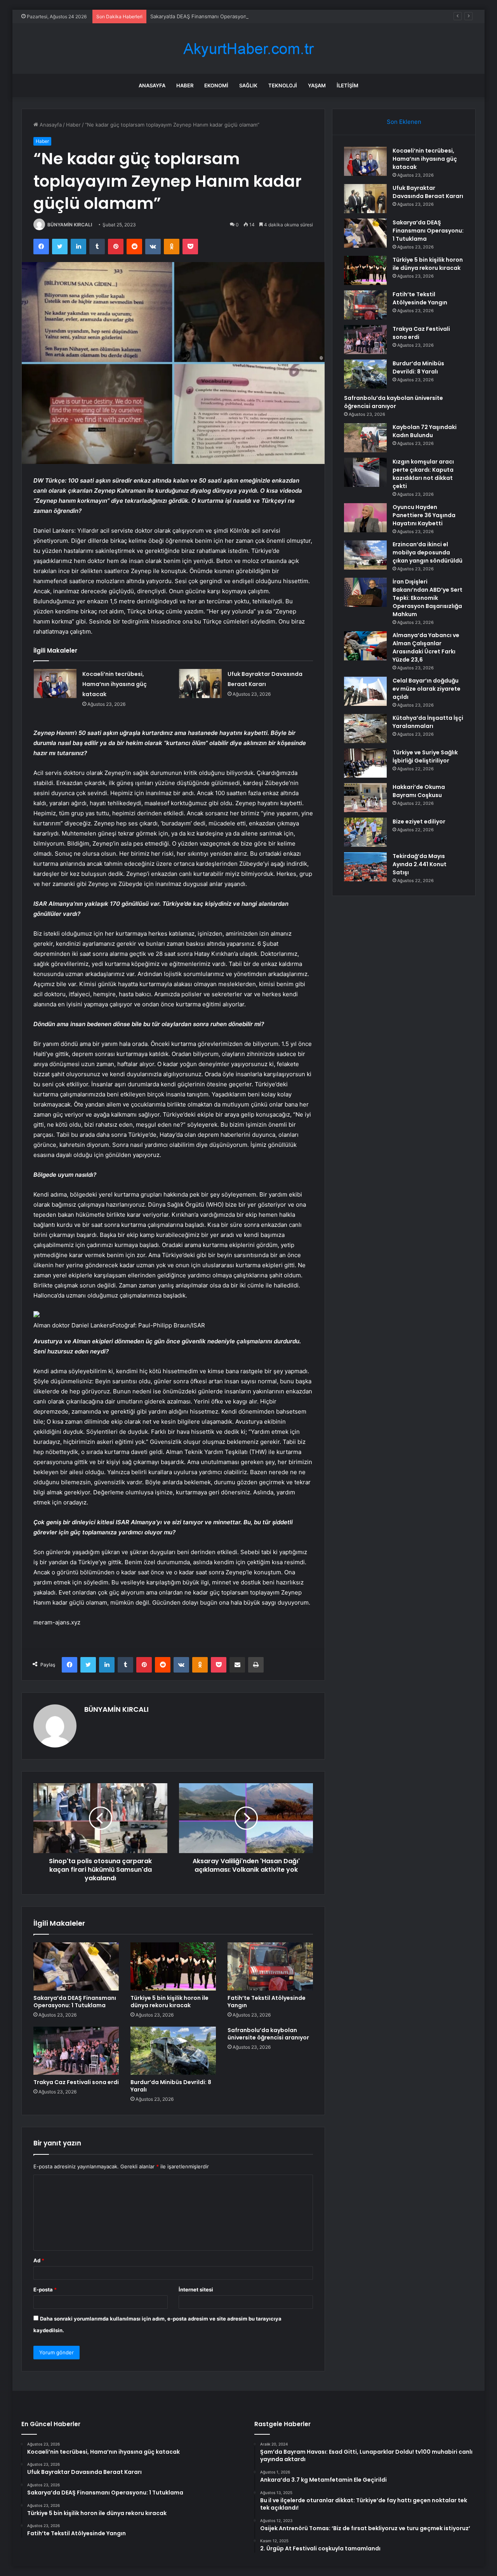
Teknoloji (283, 85)
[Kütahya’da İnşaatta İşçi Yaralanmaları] (365, 729)
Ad (39, 2260)
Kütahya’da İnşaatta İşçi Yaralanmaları (428, 722)
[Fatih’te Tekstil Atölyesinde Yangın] (270, 1966)
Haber (185, 85)
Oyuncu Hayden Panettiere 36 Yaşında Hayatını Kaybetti (424, 515)
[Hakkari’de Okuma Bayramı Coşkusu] (365, 798)
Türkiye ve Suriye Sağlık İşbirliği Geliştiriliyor (425, 756)
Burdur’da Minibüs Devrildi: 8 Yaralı (171, 2086)
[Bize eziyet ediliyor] (365, 832)
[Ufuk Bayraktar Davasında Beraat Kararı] (200, 684)
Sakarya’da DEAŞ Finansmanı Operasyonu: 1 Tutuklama (216, 16)
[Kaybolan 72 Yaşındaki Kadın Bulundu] (365, 438)
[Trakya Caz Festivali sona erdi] (76, 2051)
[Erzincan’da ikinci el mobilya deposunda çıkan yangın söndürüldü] (365, 555)
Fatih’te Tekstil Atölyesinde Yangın (267, 2002)
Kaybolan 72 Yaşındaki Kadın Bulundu (425, 431)
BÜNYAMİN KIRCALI (70, 225)
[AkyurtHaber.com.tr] (248, 49)
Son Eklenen (404, 122)
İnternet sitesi (196, 2289)
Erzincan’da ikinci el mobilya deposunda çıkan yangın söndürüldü (427, 552)
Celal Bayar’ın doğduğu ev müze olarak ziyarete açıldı (427, 689)
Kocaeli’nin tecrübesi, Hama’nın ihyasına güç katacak (115, 684)
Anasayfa (152, 85)
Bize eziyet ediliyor (419, 822)
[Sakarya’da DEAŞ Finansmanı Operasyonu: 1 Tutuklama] (76, 1966)
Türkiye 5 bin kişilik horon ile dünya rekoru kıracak (169, 2002)
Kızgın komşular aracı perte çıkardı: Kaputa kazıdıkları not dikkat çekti (423, 474)
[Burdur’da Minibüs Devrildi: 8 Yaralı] (173, 2051)
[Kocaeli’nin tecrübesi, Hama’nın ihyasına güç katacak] (55, 684)
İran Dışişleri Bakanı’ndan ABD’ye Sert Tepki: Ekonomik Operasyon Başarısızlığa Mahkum (427, 598)
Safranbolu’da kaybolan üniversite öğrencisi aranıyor (268, 2034)
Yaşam (317, 85)
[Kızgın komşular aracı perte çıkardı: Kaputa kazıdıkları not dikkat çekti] (365, 472)
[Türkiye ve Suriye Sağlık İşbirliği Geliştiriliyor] (365, 763)
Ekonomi (216, 85)
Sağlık (248, 85)
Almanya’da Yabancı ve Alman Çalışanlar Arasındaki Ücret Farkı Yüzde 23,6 (426, 647)
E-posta (45, 2289)
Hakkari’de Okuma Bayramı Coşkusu (419, 791)
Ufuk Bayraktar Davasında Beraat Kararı (428, 192)
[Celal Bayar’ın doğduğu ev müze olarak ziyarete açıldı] (365, 691)
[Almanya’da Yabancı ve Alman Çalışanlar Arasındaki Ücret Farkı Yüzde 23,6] (365, 646)
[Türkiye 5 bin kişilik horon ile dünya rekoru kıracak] (173, 1966)
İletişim (348, 85)
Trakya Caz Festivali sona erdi (76, 2082)
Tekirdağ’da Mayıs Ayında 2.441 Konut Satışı (420, 864)
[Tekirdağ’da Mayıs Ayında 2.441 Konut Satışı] (365, 867)
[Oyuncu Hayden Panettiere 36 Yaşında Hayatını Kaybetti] (365, 518)
